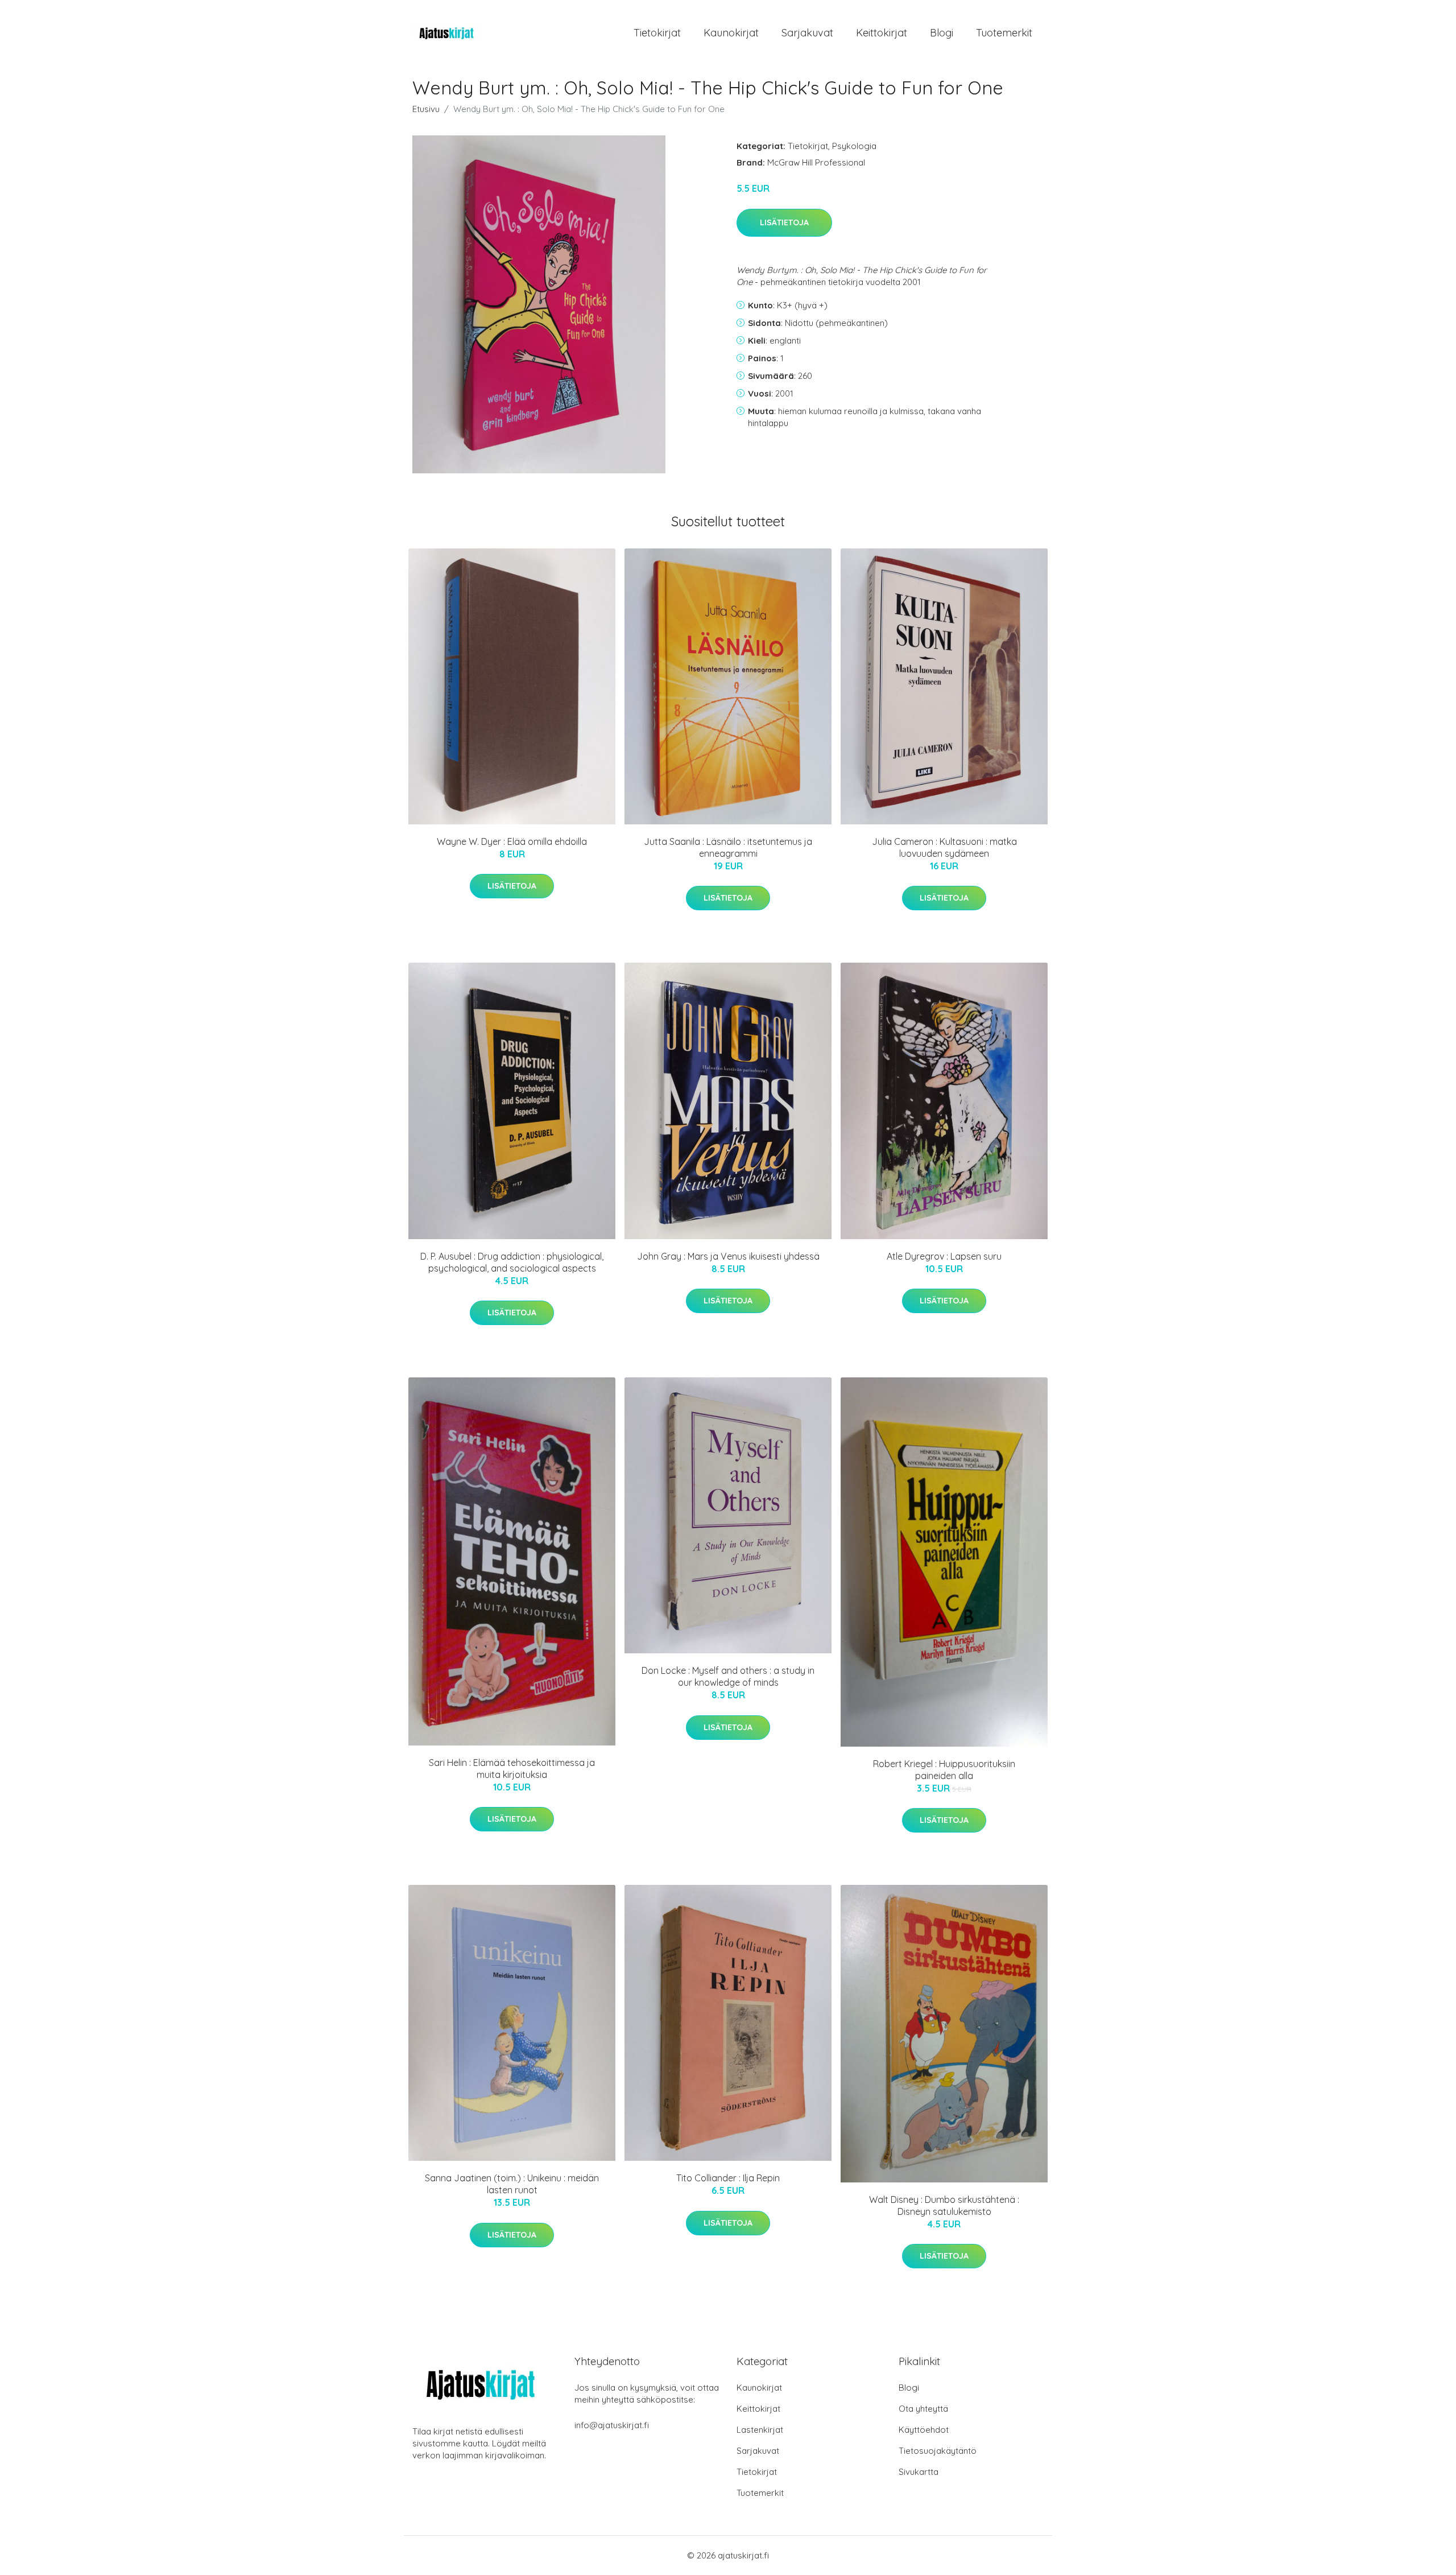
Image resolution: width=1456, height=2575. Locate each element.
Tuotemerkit (1004, 33)
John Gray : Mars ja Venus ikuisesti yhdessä (728, 1256)
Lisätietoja (784, 222)
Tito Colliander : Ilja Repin (728, 2178)
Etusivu (426, 109)
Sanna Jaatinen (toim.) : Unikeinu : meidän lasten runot (512, 2184)
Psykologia (854, 146)
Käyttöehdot (924, 2430)
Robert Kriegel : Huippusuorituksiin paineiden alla (944, 1770)
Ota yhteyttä (923, 2409)
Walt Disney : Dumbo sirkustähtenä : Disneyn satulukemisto (944, 2205)
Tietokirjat (657, 33)
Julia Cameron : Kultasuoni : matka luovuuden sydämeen (944, 847)
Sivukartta (919, 2472)
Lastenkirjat (760, 2430)
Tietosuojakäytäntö (938, 2451)
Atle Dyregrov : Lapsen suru (944, 1256)
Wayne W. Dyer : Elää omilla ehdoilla (512, 841)
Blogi (942, 33)
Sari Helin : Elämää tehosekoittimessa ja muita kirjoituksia (512, 1769)
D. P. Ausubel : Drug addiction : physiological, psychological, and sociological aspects (512, 1262)
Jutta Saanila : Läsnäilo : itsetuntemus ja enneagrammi (728, 847)
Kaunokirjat (731, 33)
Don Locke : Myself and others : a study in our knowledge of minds (728, 1676)
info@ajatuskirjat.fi (612, 2425)
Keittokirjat (882, 33)
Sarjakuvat (807, 33)
